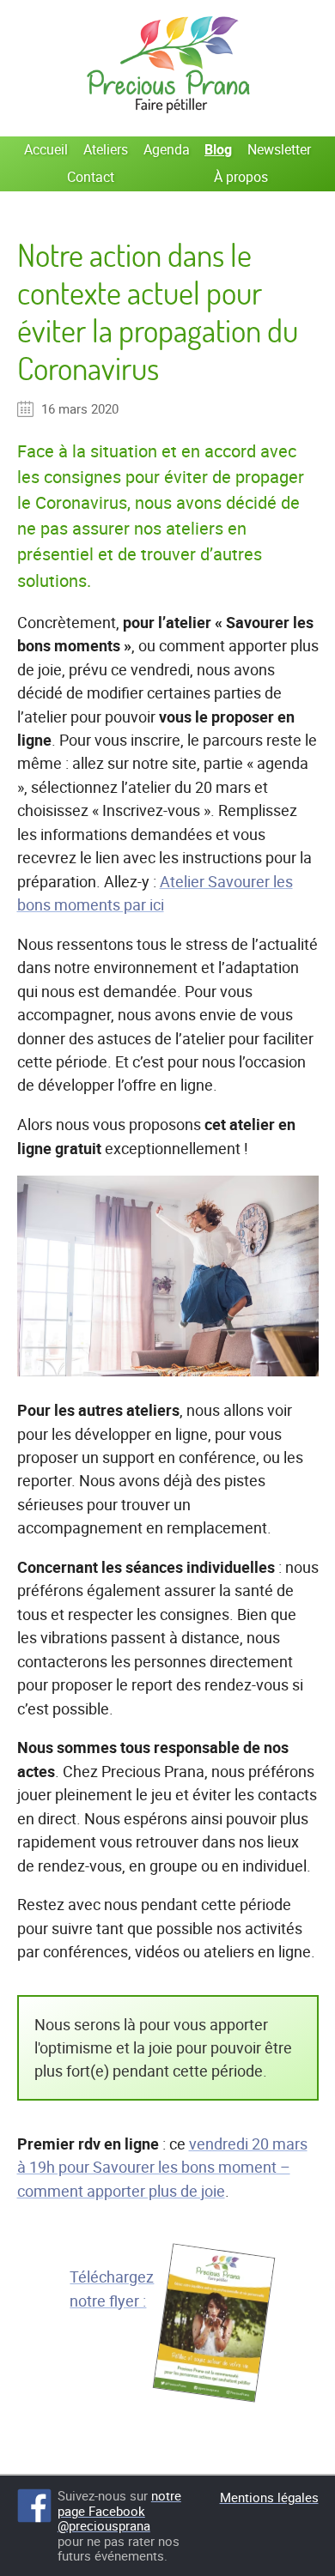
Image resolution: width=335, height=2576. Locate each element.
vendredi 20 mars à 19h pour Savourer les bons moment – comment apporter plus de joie (162, 2167)
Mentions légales (269, 2497)
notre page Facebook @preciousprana (119, 2511)
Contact (91, 177)
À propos (241, 177)
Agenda (167, 149)
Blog (218, 149)
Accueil (46, 149)
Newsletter (279, 149)
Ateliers (106, 149)
